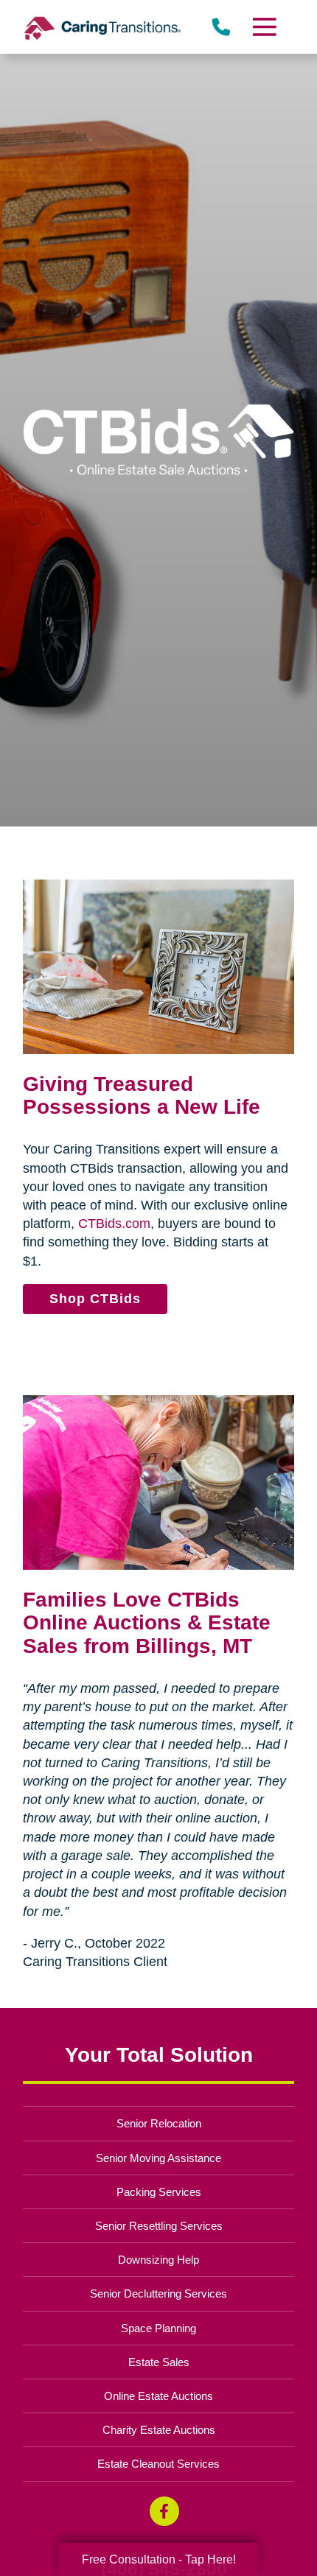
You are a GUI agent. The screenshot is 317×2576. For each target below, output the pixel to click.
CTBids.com (114, 1224)
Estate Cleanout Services (158, 2464)
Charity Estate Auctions (159, 2430)
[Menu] (263, 27)
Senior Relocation (159, 2123)
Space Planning (158, 2328)
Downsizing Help (158, 2260)
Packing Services (159, 2192)
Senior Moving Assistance (158, 2158)
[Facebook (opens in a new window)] (164, 2511)
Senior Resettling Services (159, 2226)
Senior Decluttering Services (158, 2294)
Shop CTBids (95, 1299)
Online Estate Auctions (158, 2396)
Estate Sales (159, 2362)
